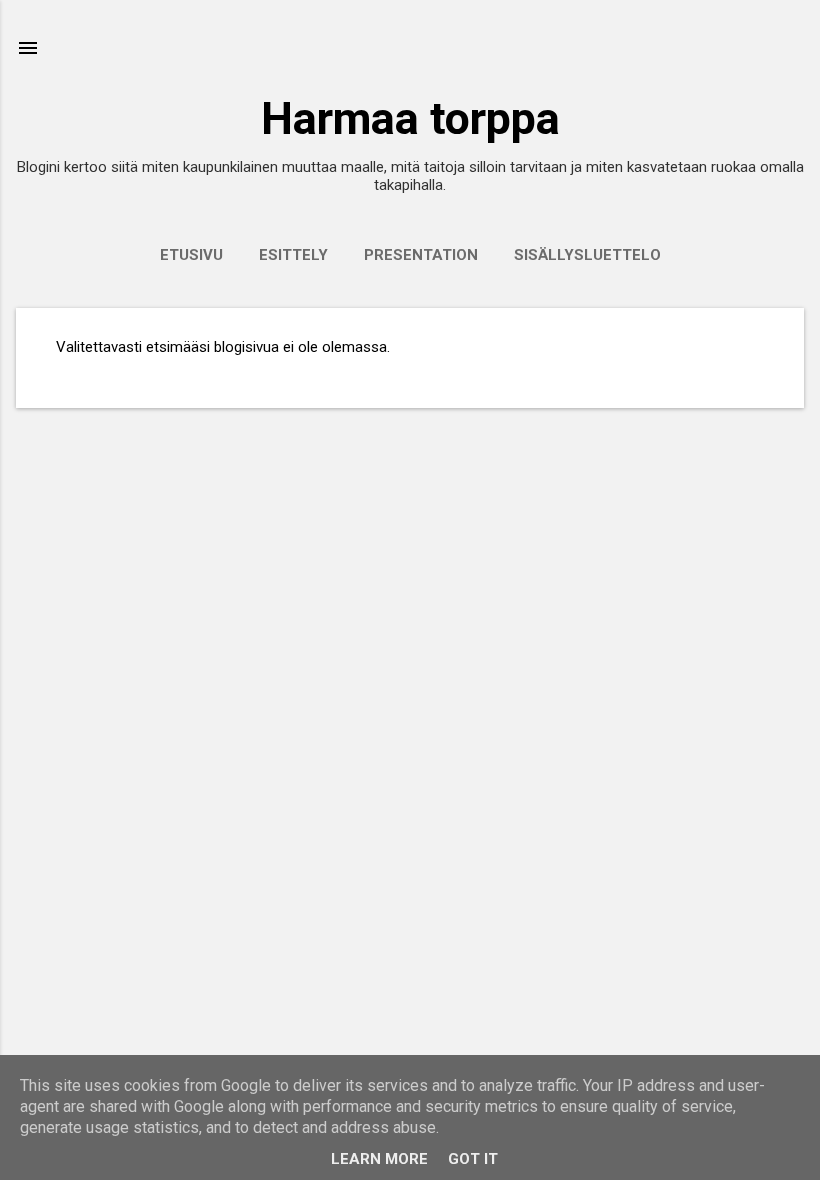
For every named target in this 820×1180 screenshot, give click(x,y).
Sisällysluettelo (587, 255)
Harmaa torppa (410, 118)
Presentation (421, 255)
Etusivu (191, 255)
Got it (473, 1159)
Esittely (293, 255)
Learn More (379, 1159)
